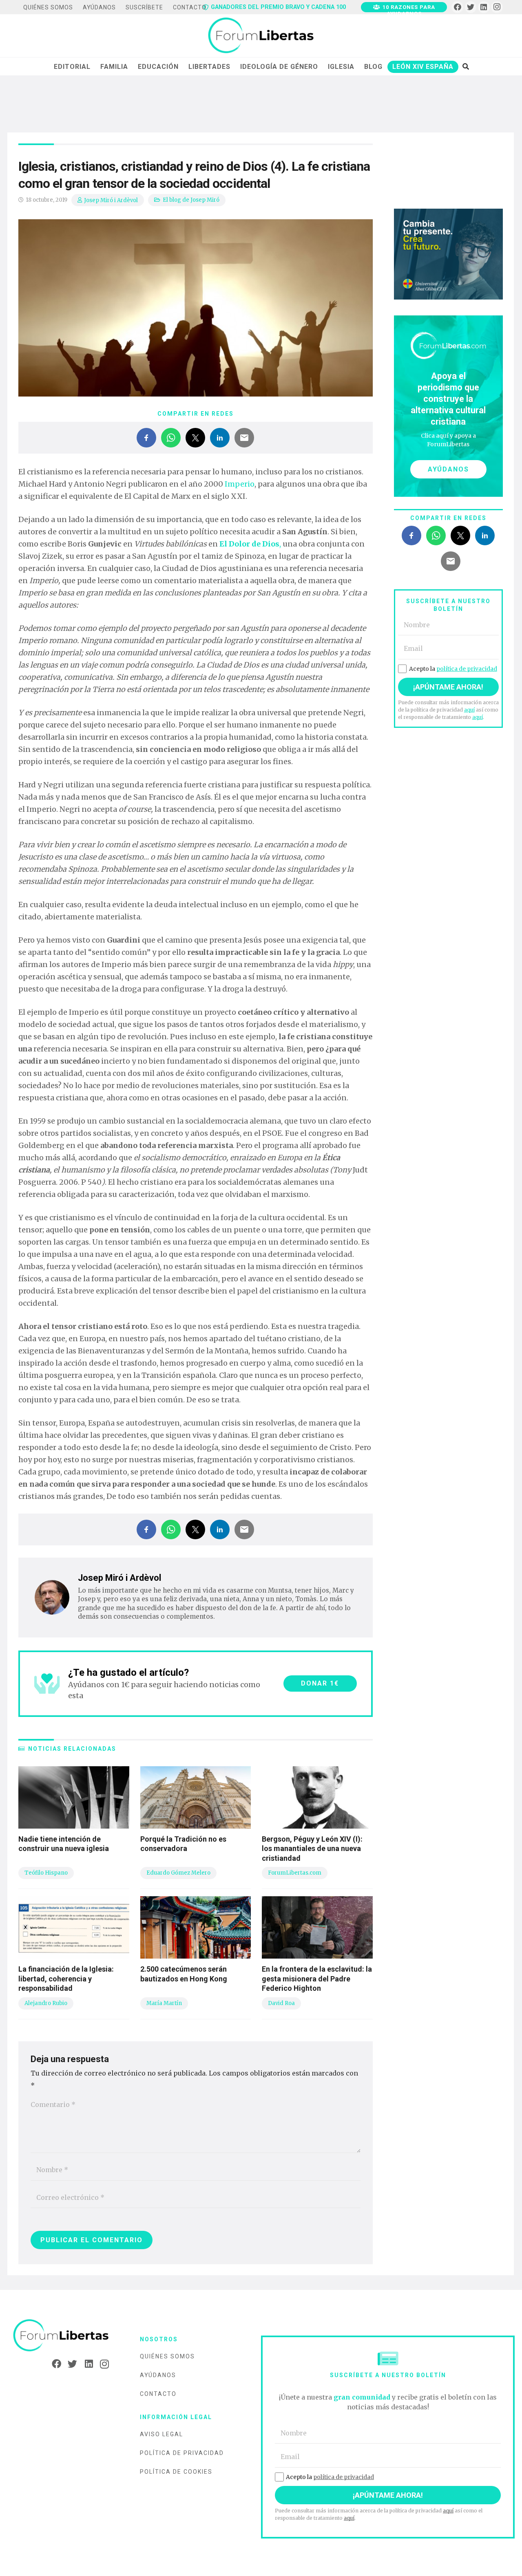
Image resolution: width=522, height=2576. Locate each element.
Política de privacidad (182, 2453)
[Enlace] (261, 36)
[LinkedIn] (484, 7)
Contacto (158, 2394)
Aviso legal (161, 2434)
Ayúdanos (158, 2375)
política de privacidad (467, 669)
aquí (469, 710)
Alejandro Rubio (46, 2003)
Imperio (240, 484)
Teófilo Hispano (46, 1873)
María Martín (164, 2003)
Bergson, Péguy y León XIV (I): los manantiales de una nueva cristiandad (312, 1849)
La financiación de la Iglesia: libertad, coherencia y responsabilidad (66, 1979)
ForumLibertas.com (295, 1873)
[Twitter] (471, 7)
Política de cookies (176, 2472)
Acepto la (453, 669)
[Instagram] (497, 7)
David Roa (281, 2003)
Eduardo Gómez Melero (178, 1873)
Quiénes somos (167, 2356)
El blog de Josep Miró (191, 200)
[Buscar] (466, 66)
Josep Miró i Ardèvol (111, 200)
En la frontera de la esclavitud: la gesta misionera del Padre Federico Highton (317, 1979)
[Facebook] (457, 7)
